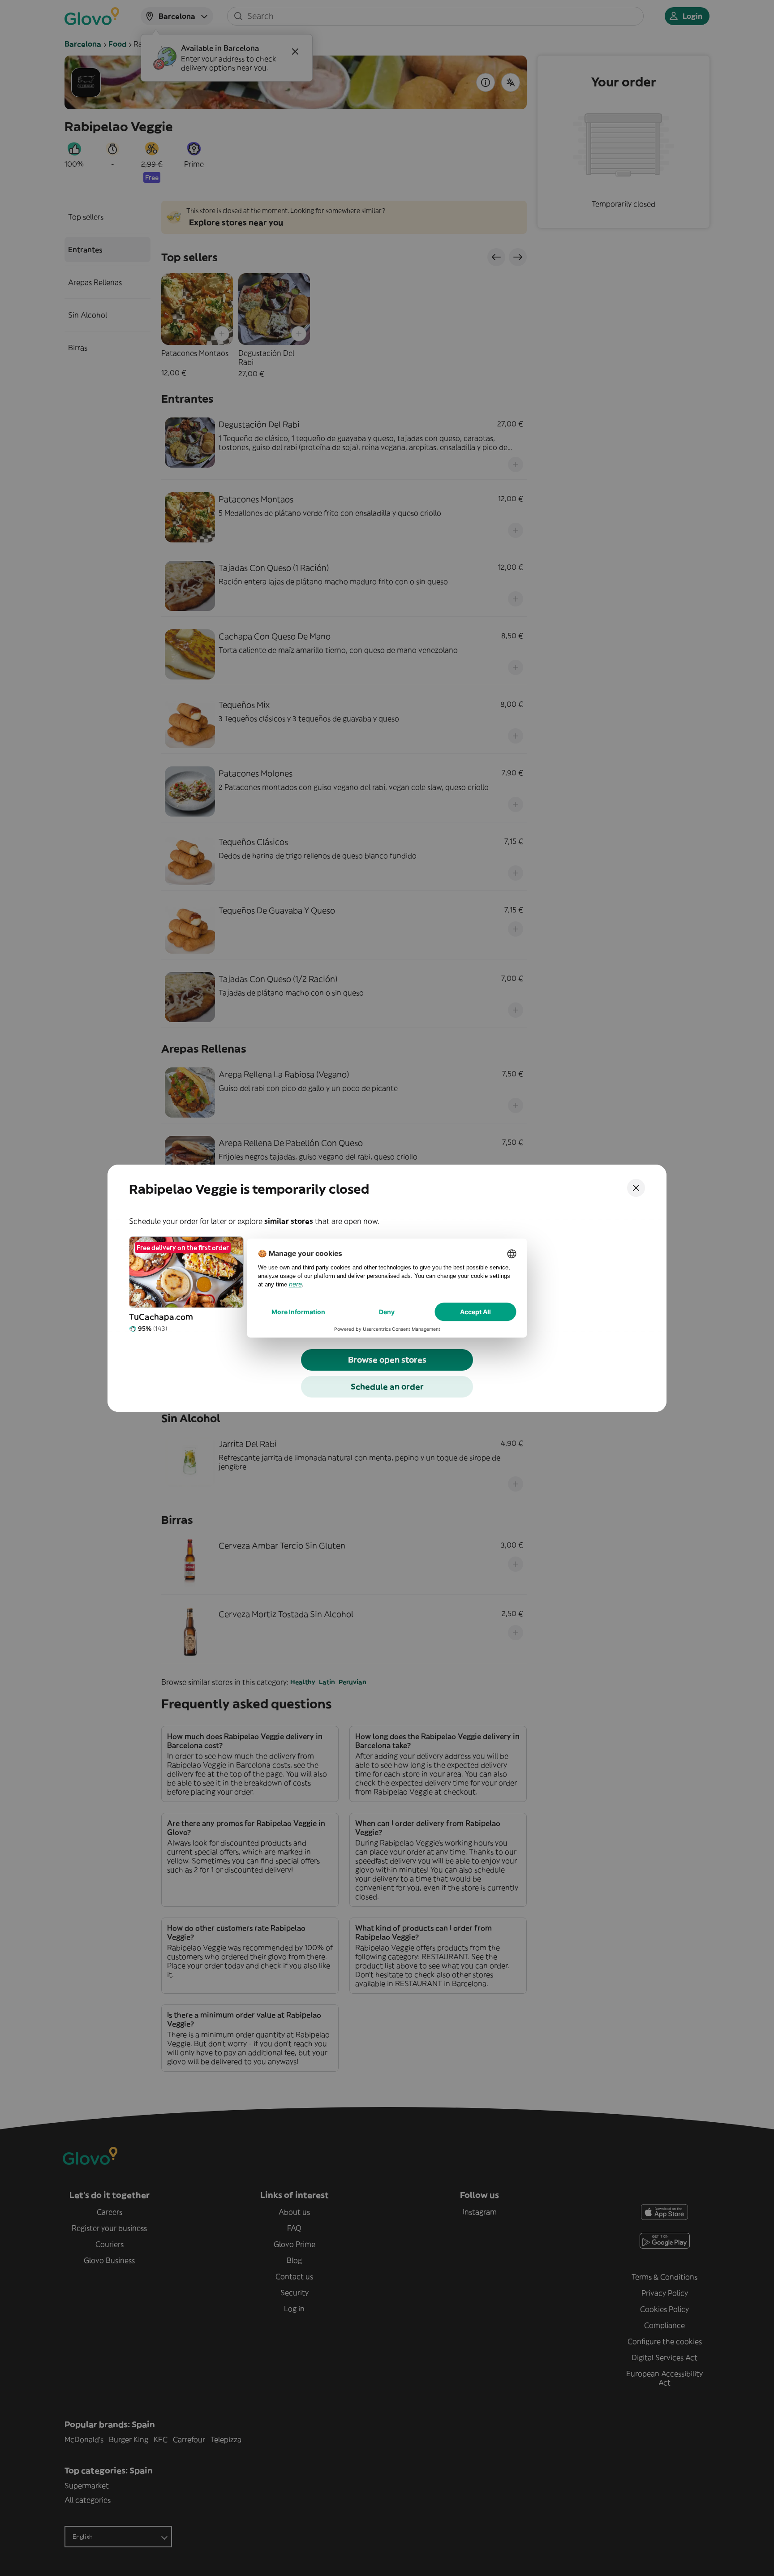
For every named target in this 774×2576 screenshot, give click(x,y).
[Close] (636, 1188)
